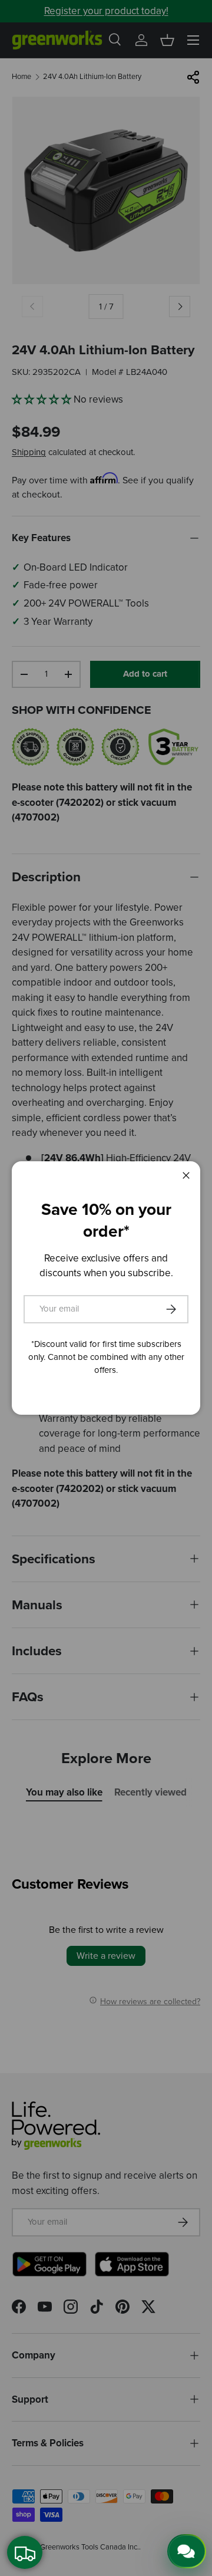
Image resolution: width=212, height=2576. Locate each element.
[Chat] (187, 2551)
